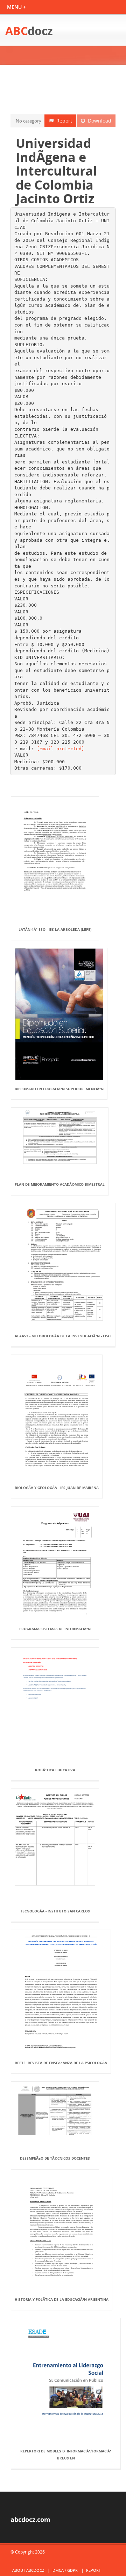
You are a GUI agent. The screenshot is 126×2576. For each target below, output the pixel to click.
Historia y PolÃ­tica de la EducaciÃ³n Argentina (62, 2299)
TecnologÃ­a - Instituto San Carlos (55, 1911)
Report (63, 121)
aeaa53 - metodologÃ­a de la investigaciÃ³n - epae (63, 1336)
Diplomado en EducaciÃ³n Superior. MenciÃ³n (59, 1089)
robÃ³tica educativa (55, 1770)
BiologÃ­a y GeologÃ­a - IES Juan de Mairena (57, 1488)
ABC (29, 31)
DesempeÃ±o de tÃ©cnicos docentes (55, 2158)
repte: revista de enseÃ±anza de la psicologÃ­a (61, 2063)
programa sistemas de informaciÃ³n (55, 1629)
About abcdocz (28, 2570)
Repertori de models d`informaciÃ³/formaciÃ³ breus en (66, 2455)
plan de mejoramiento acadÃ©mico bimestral (60, 1184)
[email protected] (61, 749)
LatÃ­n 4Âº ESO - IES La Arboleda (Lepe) (55, 929)
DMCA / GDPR (65, 2570)
